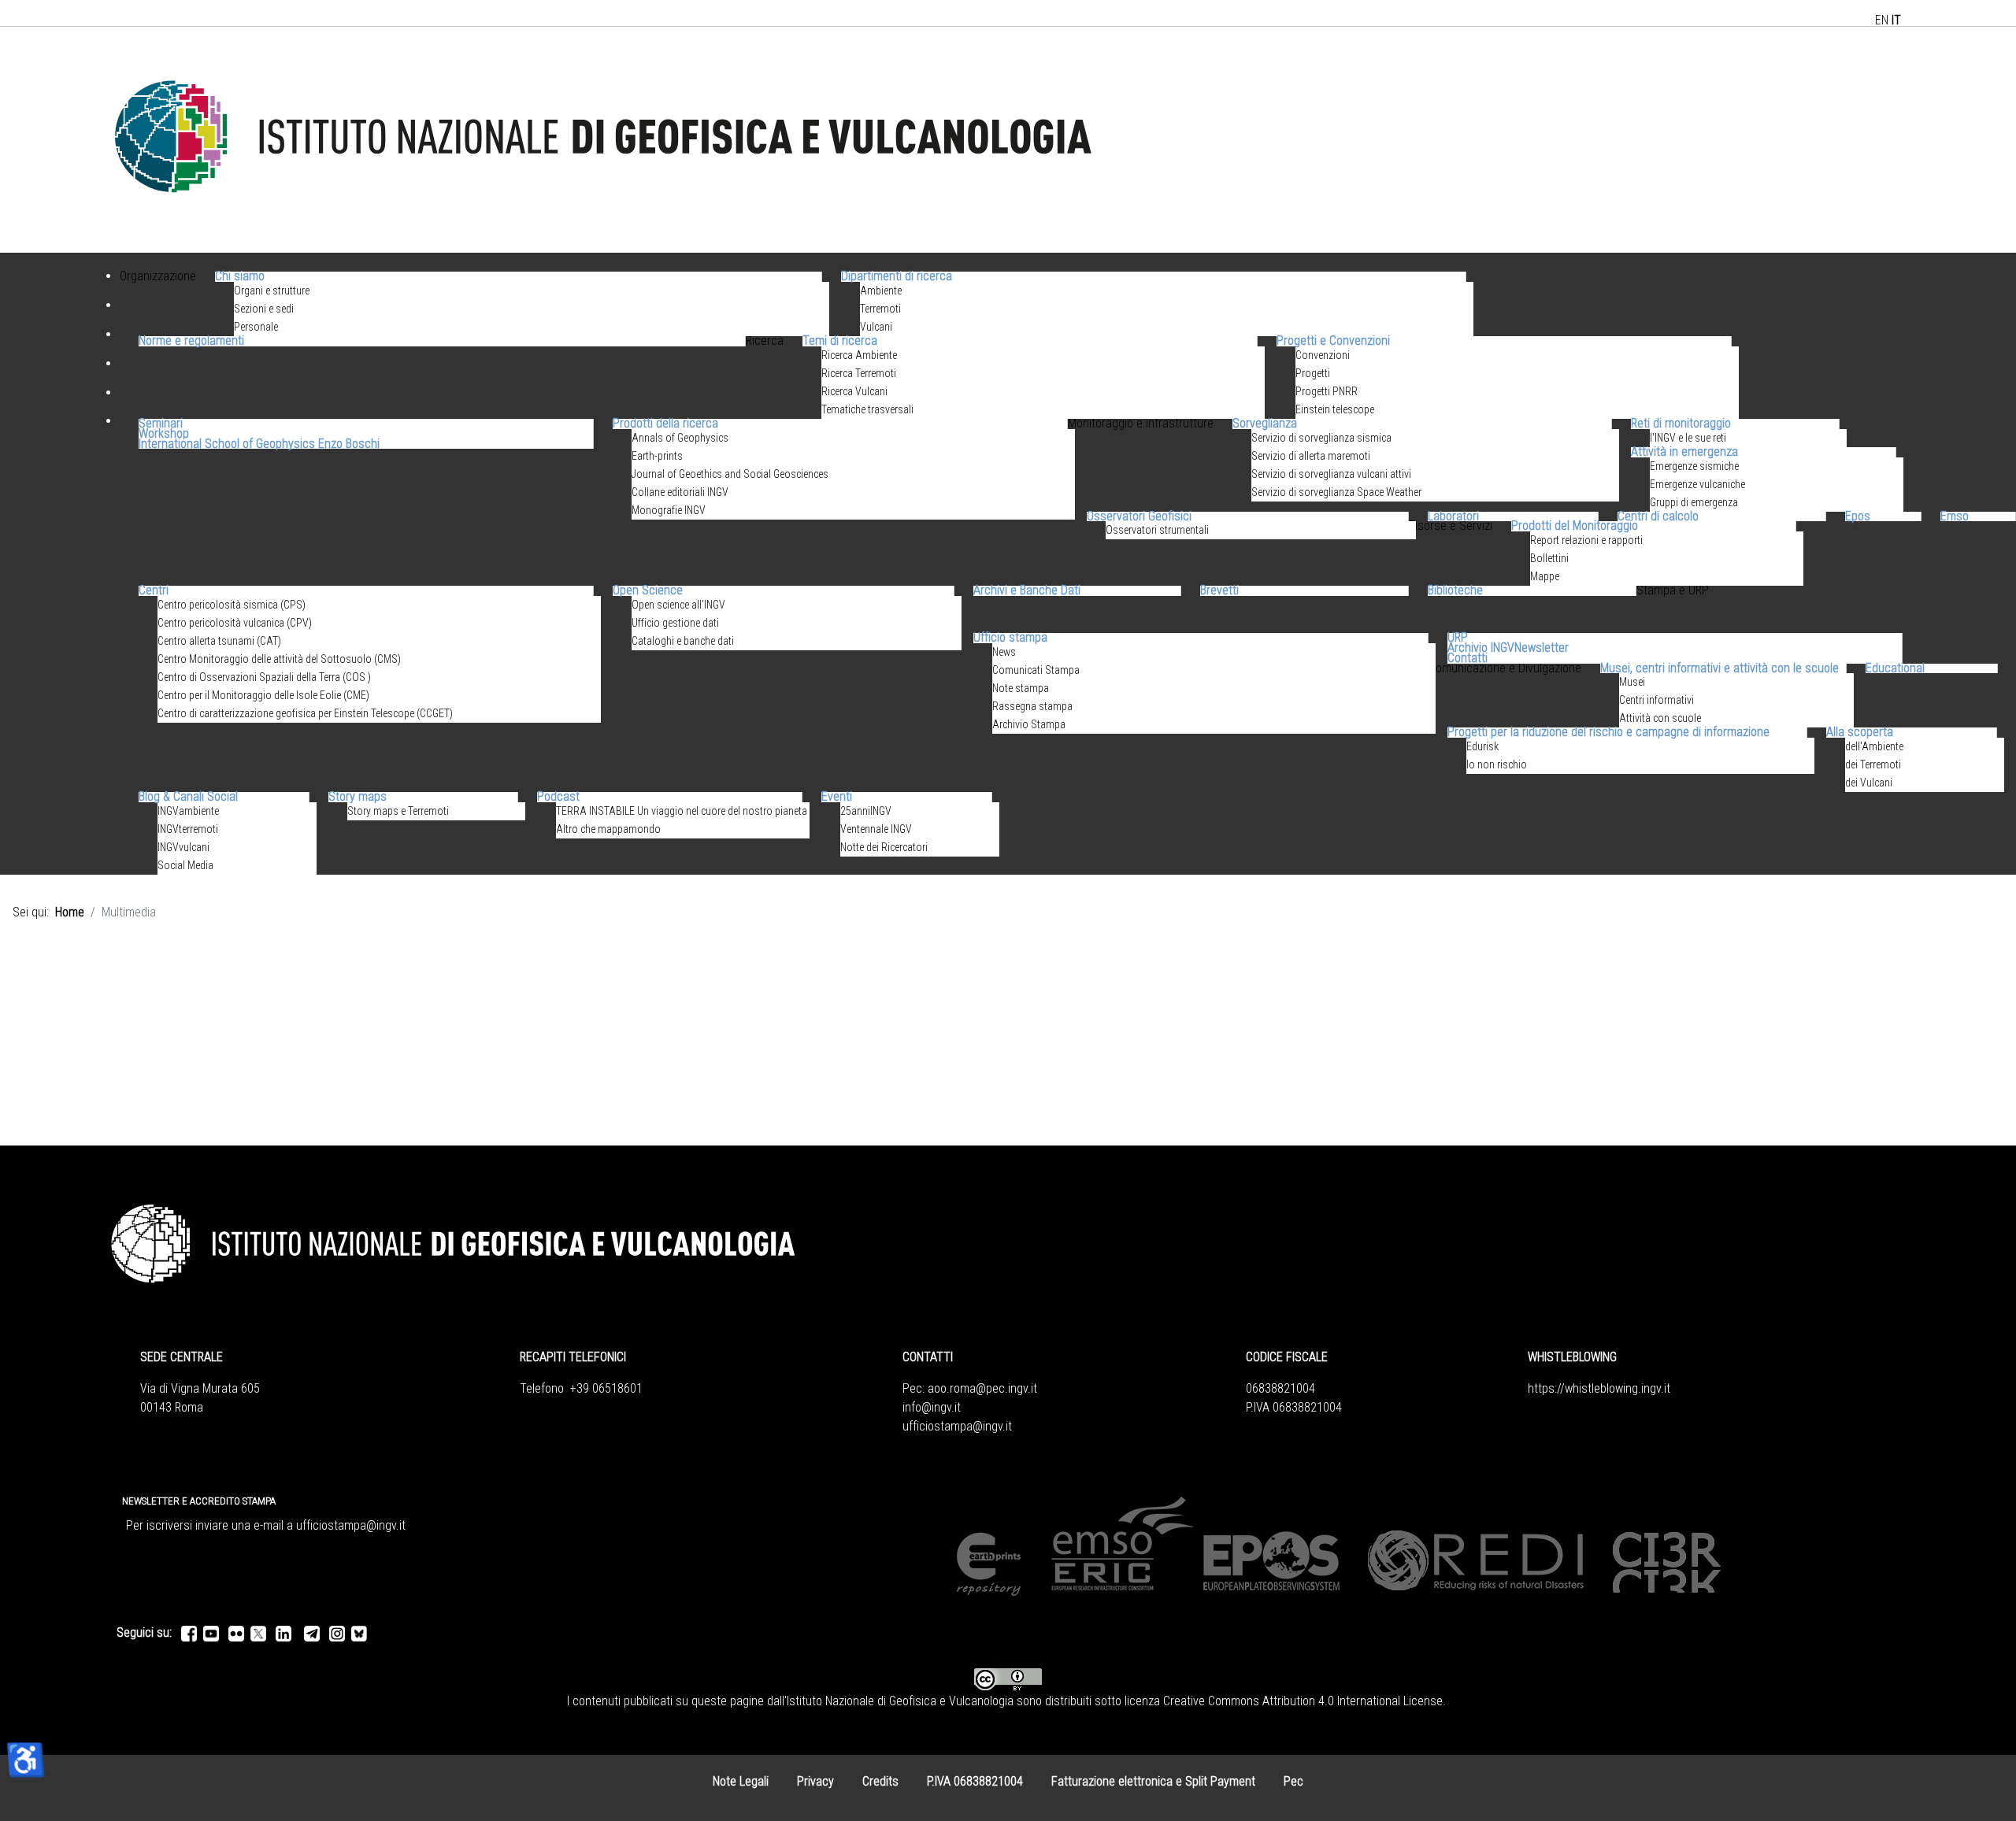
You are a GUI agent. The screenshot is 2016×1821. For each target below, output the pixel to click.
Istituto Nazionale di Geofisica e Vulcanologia (900, 1701)
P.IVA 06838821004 (975, 1781)
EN (1882, 20)
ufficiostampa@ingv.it (957, 1426)
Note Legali (741, 1781)
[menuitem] (158, 295)
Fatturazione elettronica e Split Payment (1153, 1781)
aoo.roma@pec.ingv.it (982, 1388)
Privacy (815, 1781)
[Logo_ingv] (605, 139)
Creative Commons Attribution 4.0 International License (1303, 1701)
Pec (1293, 1781)
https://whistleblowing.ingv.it (1599, 1388)
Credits (880, 1781)
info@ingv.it (932, 1407)
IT (1896, 20)
